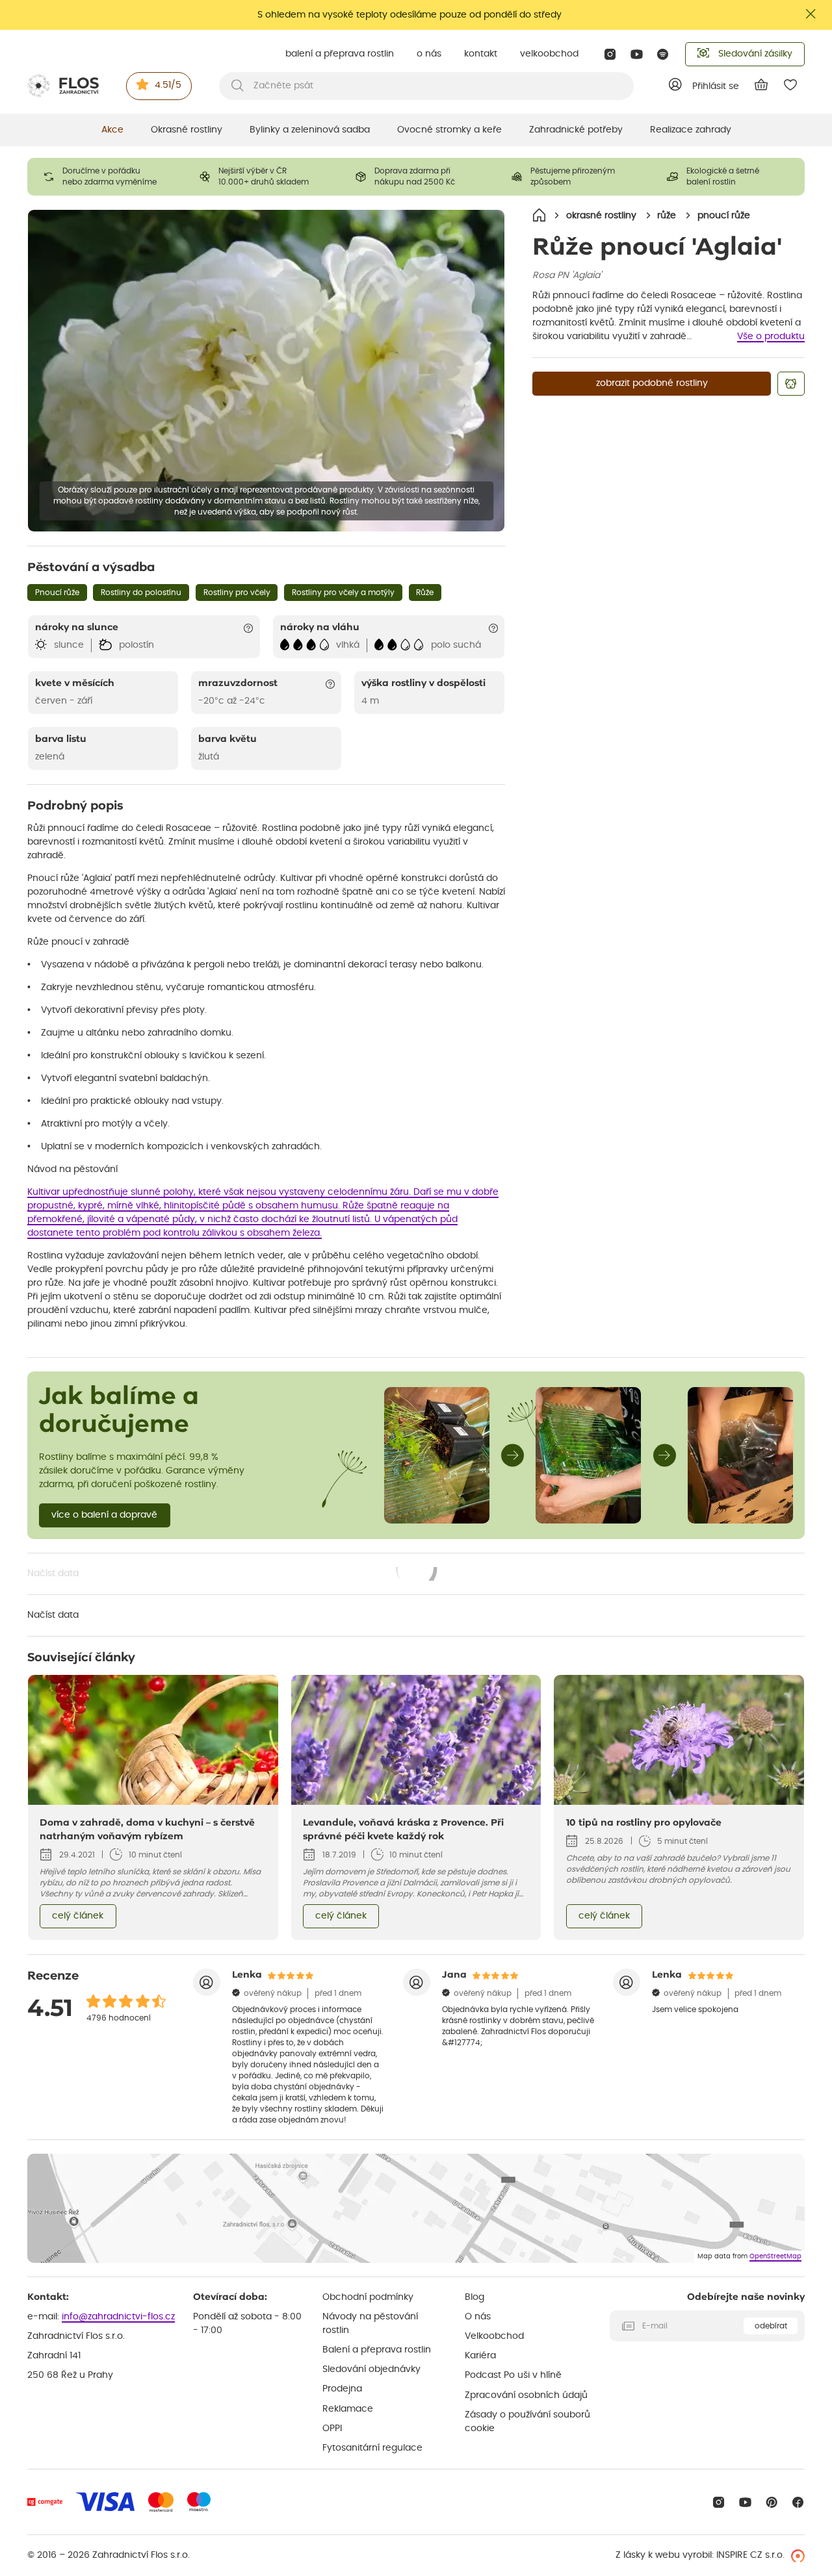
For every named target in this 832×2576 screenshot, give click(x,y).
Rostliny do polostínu (141, 593)
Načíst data (233, 1575)
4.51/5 (168, 85)
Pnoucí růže (57, 593)
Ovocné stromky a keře (449, 130)
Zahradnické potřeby (576, 130)
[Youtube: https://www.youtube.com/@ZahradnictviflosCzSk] (637, 54)
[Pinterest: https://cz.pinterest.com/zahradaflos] (772, 2502)
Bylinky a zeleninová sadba (310, 130)
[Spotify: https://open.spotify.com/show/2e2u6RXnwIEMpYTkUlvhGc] (663, 54)
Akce (112, 130)
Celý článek (78, 1916)
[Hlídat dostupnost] (791, 384)
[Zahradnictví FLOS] (63, 86)
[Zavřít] (811, 14)
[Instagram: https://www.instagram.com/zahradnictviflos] (610, 54)
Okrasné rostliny (187, 130)
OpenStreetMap (775, 2256)
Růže (425, 593)
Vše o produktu (771, 337)
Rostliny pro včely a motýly (343, 593)
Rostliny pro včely (237, 593)
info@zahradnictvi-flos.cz (118, 2317)
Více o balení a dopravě (104, 1515)
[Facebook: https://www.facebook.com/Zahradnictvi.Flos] (798, 2502)
